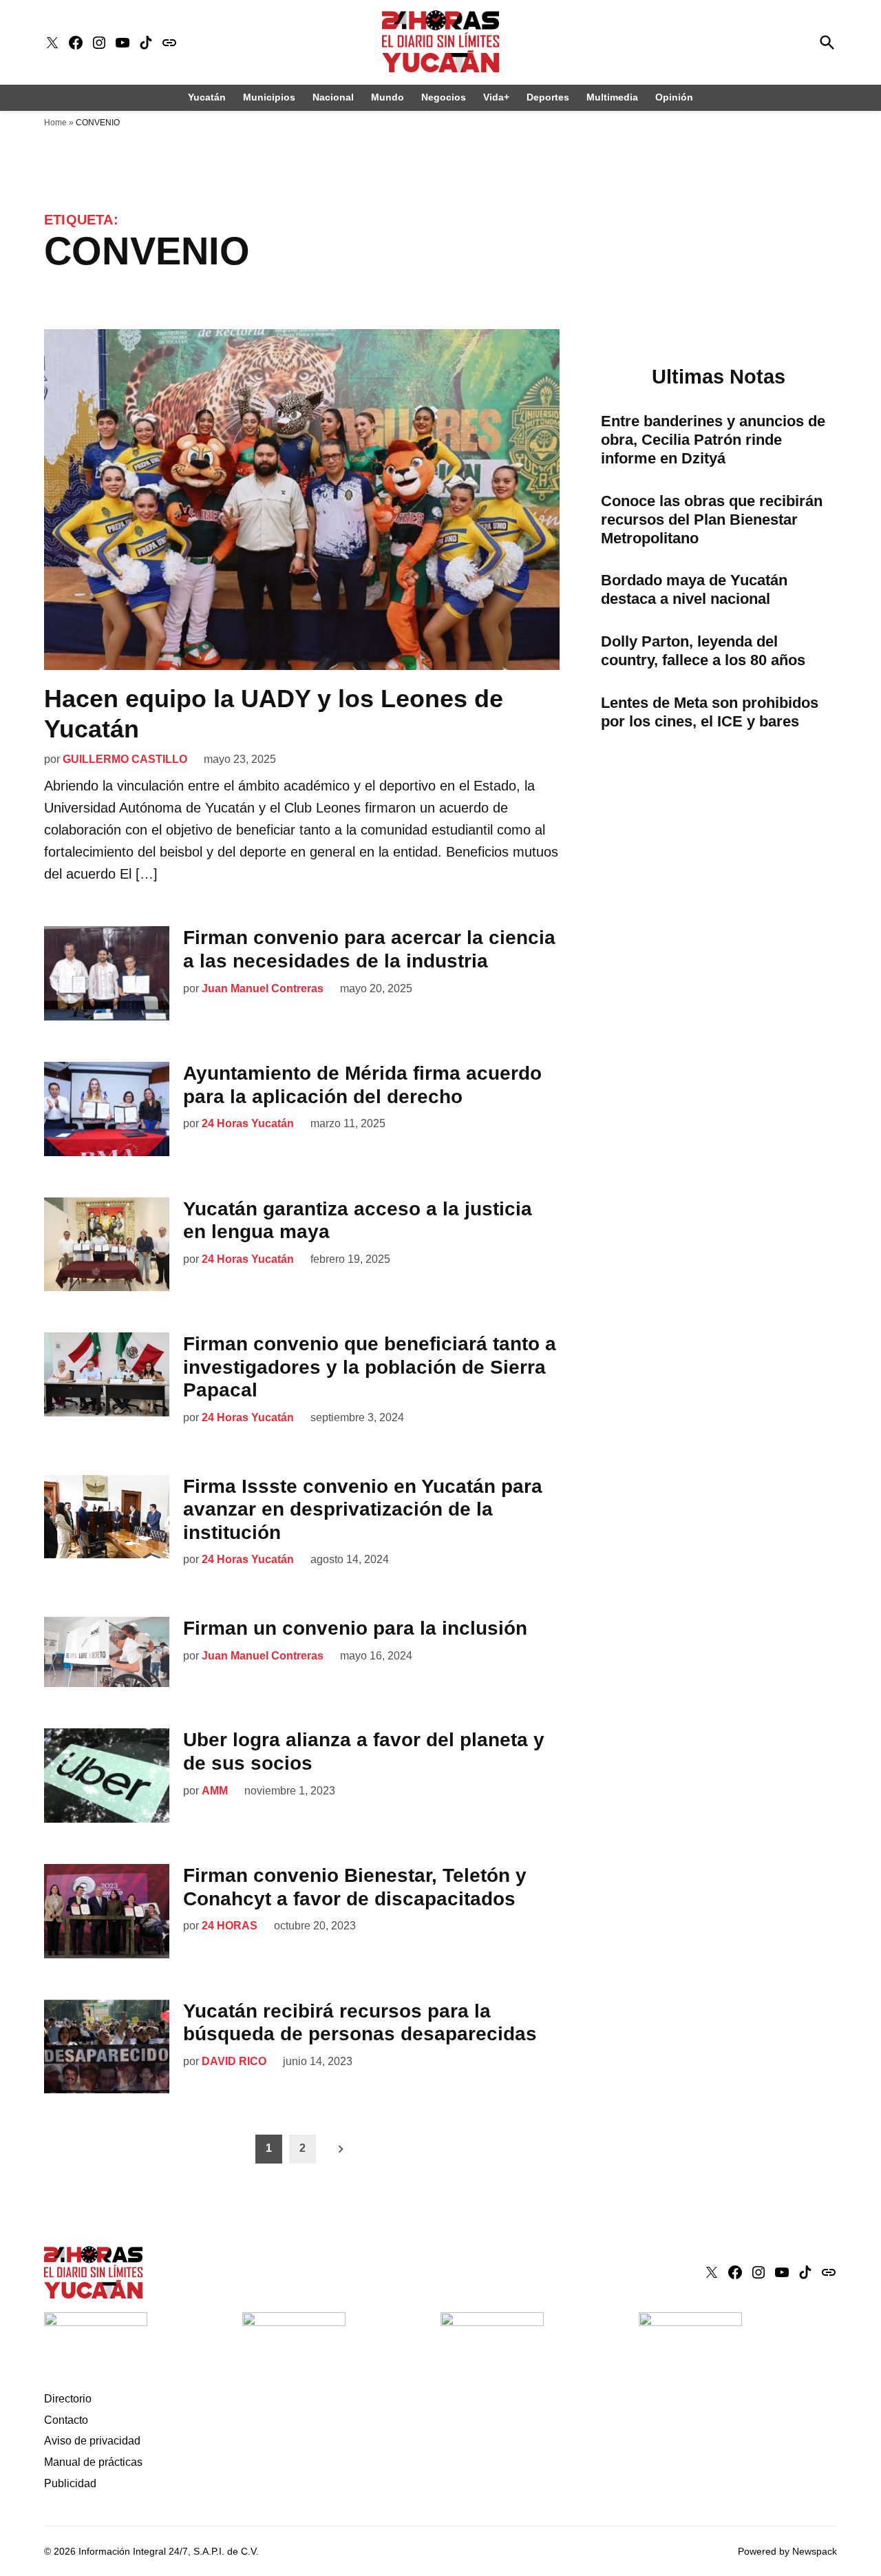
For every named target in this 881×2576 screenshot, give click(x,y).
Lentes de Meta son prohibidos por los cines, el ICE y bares (710, 712)
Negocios (444, 97)
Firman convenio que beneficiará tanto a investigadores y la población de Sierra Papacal (370, 1367)
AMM (215, 1791)
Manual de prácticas (93, 2462)
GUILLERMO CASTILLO (125, 759)
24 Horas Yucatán (248, 1123)
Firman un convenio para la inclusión (355, 1628)
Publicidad (70, 2483)
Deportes (548, 97)
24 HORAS (230, 1926)
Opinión (674, 97)
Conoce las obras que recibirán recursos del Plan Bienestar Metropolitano (712, 520)
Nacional (333, 97)
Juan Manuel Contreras (263, 988)
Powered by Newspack (787, 2551)
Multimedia (612, 97)
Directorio (68, 2399)
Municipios (269, 97)
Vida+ (496, 97)
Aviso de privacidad (92, 2441)
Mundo (388, 97)
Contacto (66, 2420)
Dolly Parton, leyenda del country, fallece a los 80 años (703, 651)
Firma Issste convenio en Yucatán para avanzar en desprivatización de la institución (363, 1509)
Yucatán (207, 97)
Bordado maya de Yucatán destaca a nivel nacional (694, 589)
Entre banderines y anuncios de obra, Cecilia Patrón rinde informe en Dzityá (713, 440)
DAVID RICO (234, 2061)
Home (55, 123)
